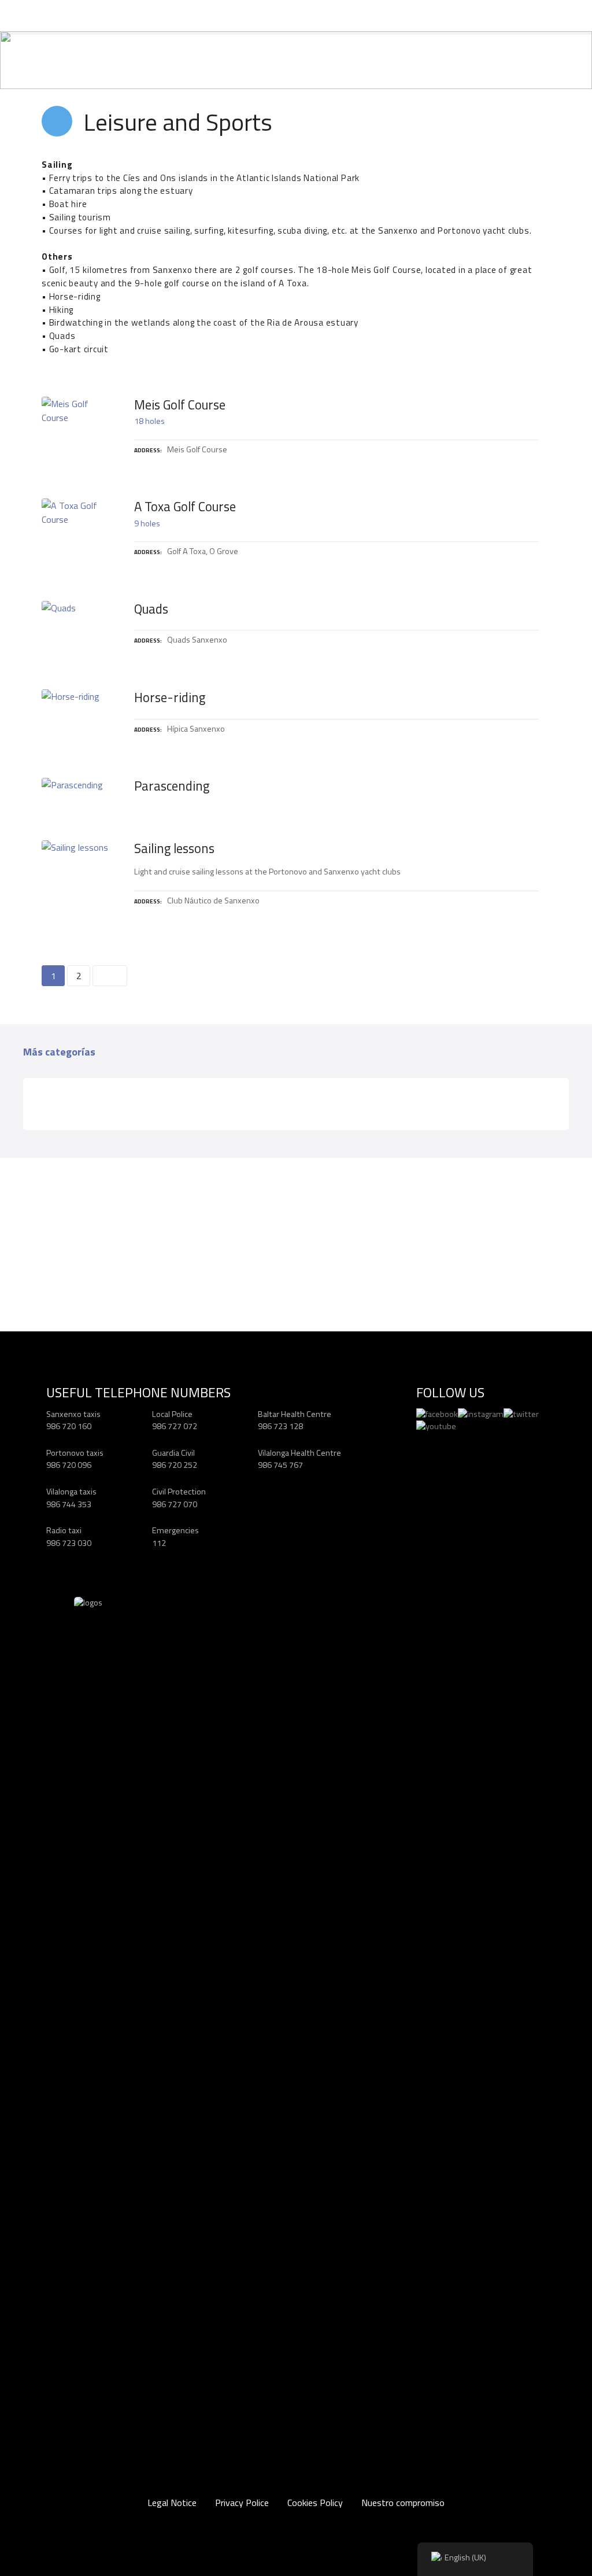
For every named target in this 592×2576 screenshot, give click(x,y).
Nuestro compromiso (403, 2503)
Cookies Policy (315, 2503)
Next (110, 976)
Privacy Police (242, 2503)
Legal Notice (172, 2503)
